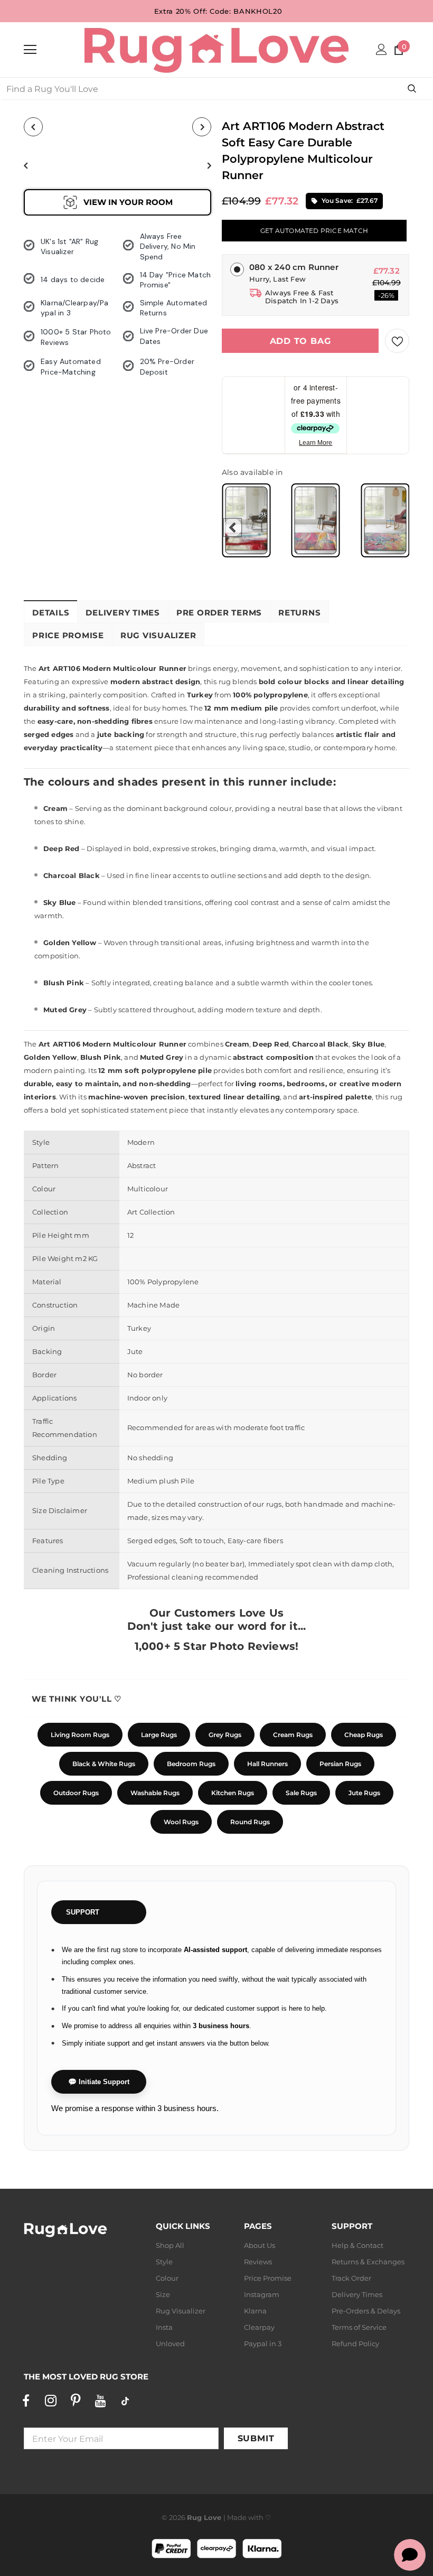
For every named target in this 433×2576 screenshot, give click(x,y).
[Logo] (216, 49)
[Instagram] (51, 2401)
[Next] (202, 127)
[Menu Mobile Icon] (30, 50)
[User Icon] (382, 49)
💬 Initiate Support (99, 2082)
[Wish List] (397, 341)
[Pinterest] (76, 2401)
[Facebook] (26, 2401)
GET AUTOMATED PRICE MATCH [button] (314, 231)
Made (237, 2517)
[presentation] (233, 528)
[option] (61, 165)
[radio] (246, 520)
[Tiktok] (125, 2401)
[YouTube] (100, 2401)
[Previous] (33, 127)
